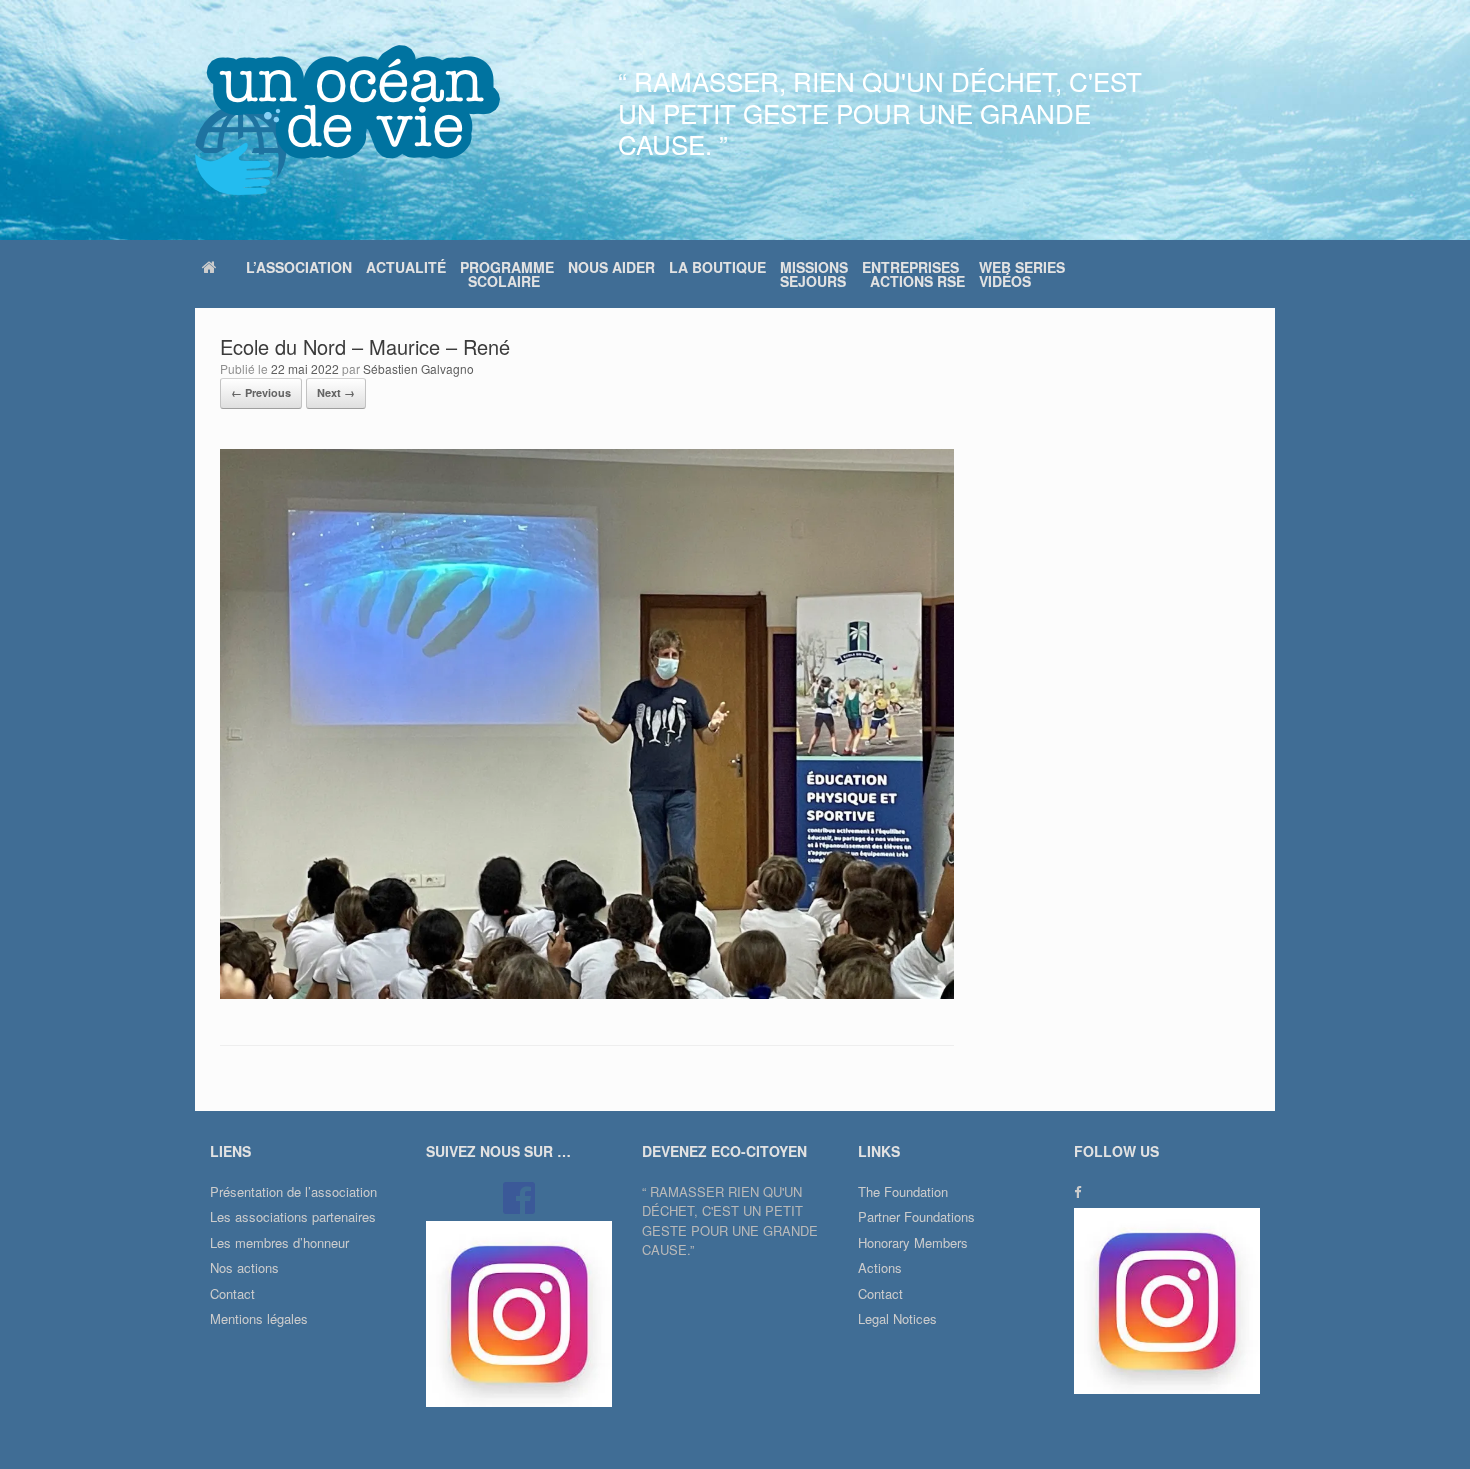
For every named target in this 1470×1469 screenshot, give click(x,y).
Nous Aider (611, 267)
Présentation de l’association (293, 1191)
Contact (232, 1293)
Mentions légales (259, 1318)
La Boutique (717, 267)
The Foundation (903, 1191)
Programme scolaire (507, 274)
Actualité (406, 267)
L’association (299, 267)
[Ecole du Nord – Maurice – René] (587, 993)
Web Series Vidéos (1022, 274)
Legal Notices (897, 1318)
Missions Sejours (814, 274)
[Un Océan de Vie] (347, 120)
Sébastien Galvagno (418, 368)
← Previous (261, 392)
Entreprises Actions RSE (913, 274)
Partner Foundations (916, 1216)
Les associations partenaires (293, 1216)
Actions (880, 1267)
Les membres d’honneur (279, 1242)
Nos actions (244, 1267)
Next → (336, 392)
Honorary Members (913, 1242)
